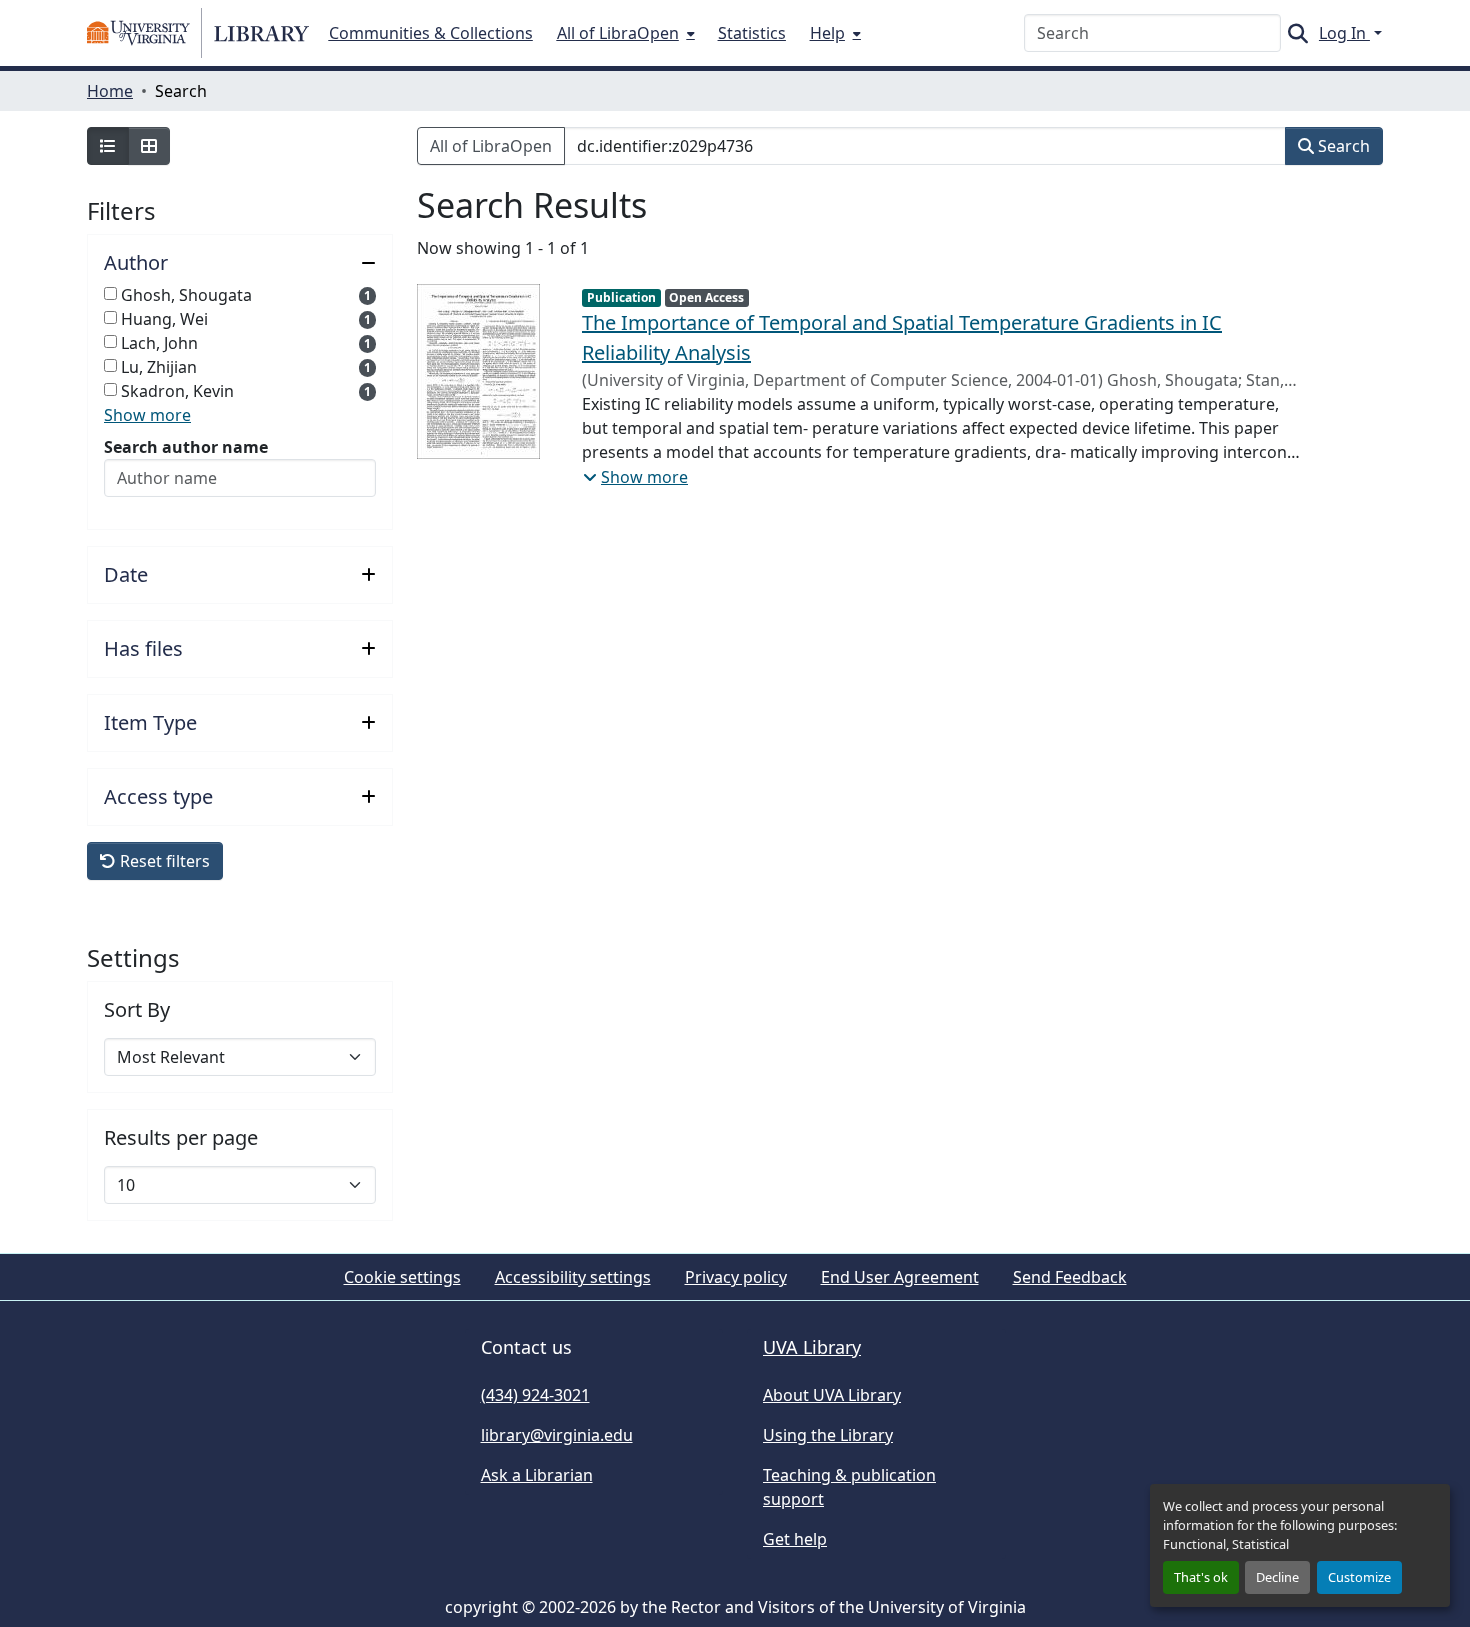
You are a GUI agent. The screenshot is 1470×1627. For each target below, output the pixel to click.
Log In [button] (1344, 33)
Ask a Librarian (537, 1475)
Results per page (181, 1138)
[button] (198, 33)
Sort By (137, 1010)
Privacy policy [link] (736, 1277)
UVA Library (812, 1347)
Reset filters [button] (163, 861)
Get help (795, 1539)
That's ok (1201, 1577)
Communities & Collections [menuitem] (431, 33)
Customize (1359, 1577)
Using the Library (828, 1435)
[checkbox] (110, 293)
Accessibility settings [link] (573, 1277)
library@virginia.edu (557, 1435)
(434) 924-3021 (535, 1395)
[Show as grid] (149, 146)
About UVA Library (832, 1395)
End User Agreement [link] (900, 1277)
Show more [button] (147, 415)
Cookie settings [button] (402, 1277)
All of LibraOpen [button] (491, 146)
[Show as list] (108, 146)
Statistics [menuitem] (752, 33)
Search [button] (1342, 146)
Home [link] (110, 91)
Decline (1277, 1577)
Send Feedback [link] (1070, 1277)
